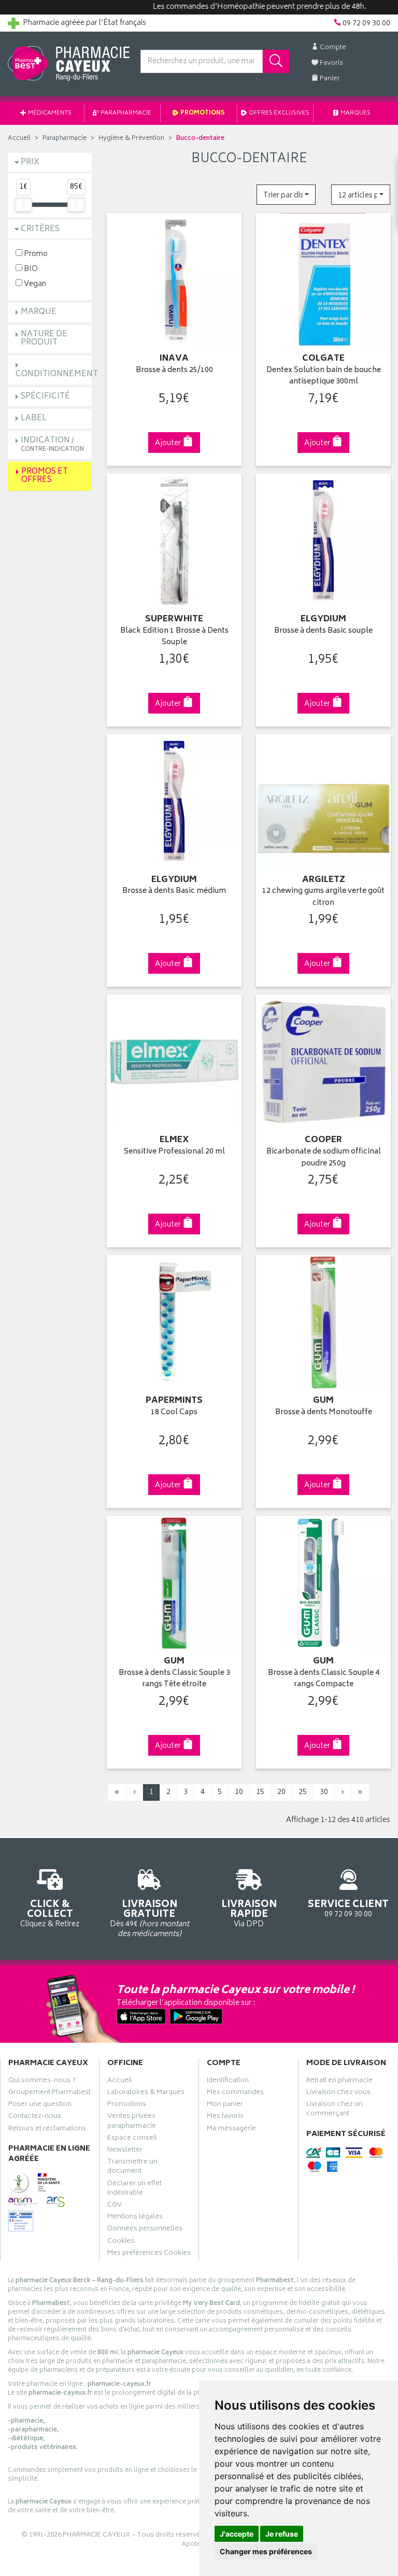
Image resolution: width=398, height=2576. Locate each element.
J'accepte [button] (237, 2534)
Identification (228, 2082)
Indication (52, 444)
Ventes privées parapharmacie (132, 2122)
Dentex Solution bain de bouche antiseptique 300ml (324, 376)
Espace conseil (132, 2139)
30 (324, 1792)
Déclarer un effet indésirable (134, 2189)
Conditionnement (57, 374)
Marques (355, 113)
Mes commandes (235, 2094)
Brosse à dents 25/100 (174, 371)
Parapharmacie (125, 113)
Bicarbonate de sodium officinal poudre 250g (324, 1158)
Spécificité (45, 397)
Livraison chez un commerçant (335, 2110)
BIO (30, 269)
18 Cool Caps (174, 1413)
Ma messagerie (231, 2130)
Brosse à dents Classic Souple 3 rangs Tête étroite (174, 1679)
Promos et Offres (45, 476)
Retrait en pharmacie (339, 2082)
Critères (40, 229)
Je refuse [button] (282, 2534)
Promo (35, 254)
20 (281, 1792)
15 (260, 1792)
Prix (30, 162)
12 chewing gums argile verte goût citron (323, 897)
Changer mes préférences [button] (266, 2551)
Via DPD (249, 1913)
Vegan (34, 284)
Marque (39, 312)
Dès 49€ (150, 1918)
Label (34, 418)
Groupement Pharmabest (49, 2094)
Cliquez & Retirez (50, 1913)
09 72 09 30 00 (348, 1908)
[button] (286, 195)
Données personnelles (145, 2230)
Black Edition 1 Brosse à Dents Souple (174, 637)
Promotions (202, 113)
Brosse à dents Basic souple (323, 631)
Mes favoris (225, 2117)
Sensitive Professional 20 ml (174, 1152)
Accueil (19, 139)
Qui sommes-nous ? (42, 2082)
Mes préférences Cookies (149, 2254)
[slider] (23, 205)
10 (239, 1792)
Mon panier (225, 2105)
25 (303, 1792)
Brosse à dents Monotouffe (324, 1413)
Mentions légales (135, 2218)
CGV (115, 2206)
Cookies (121, 2242)
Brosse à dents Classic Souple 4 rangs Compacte (324, 1679)
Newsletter (125, 2151)
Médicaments (49, 113)
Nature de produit (44, 339)
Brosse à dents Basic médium (174, 892)
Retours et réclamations (47, 2130)
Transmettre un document (132, 2168)
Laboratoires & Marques (146, 2094)
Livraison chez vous (338, 2094)
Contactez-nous (35, 2117)
